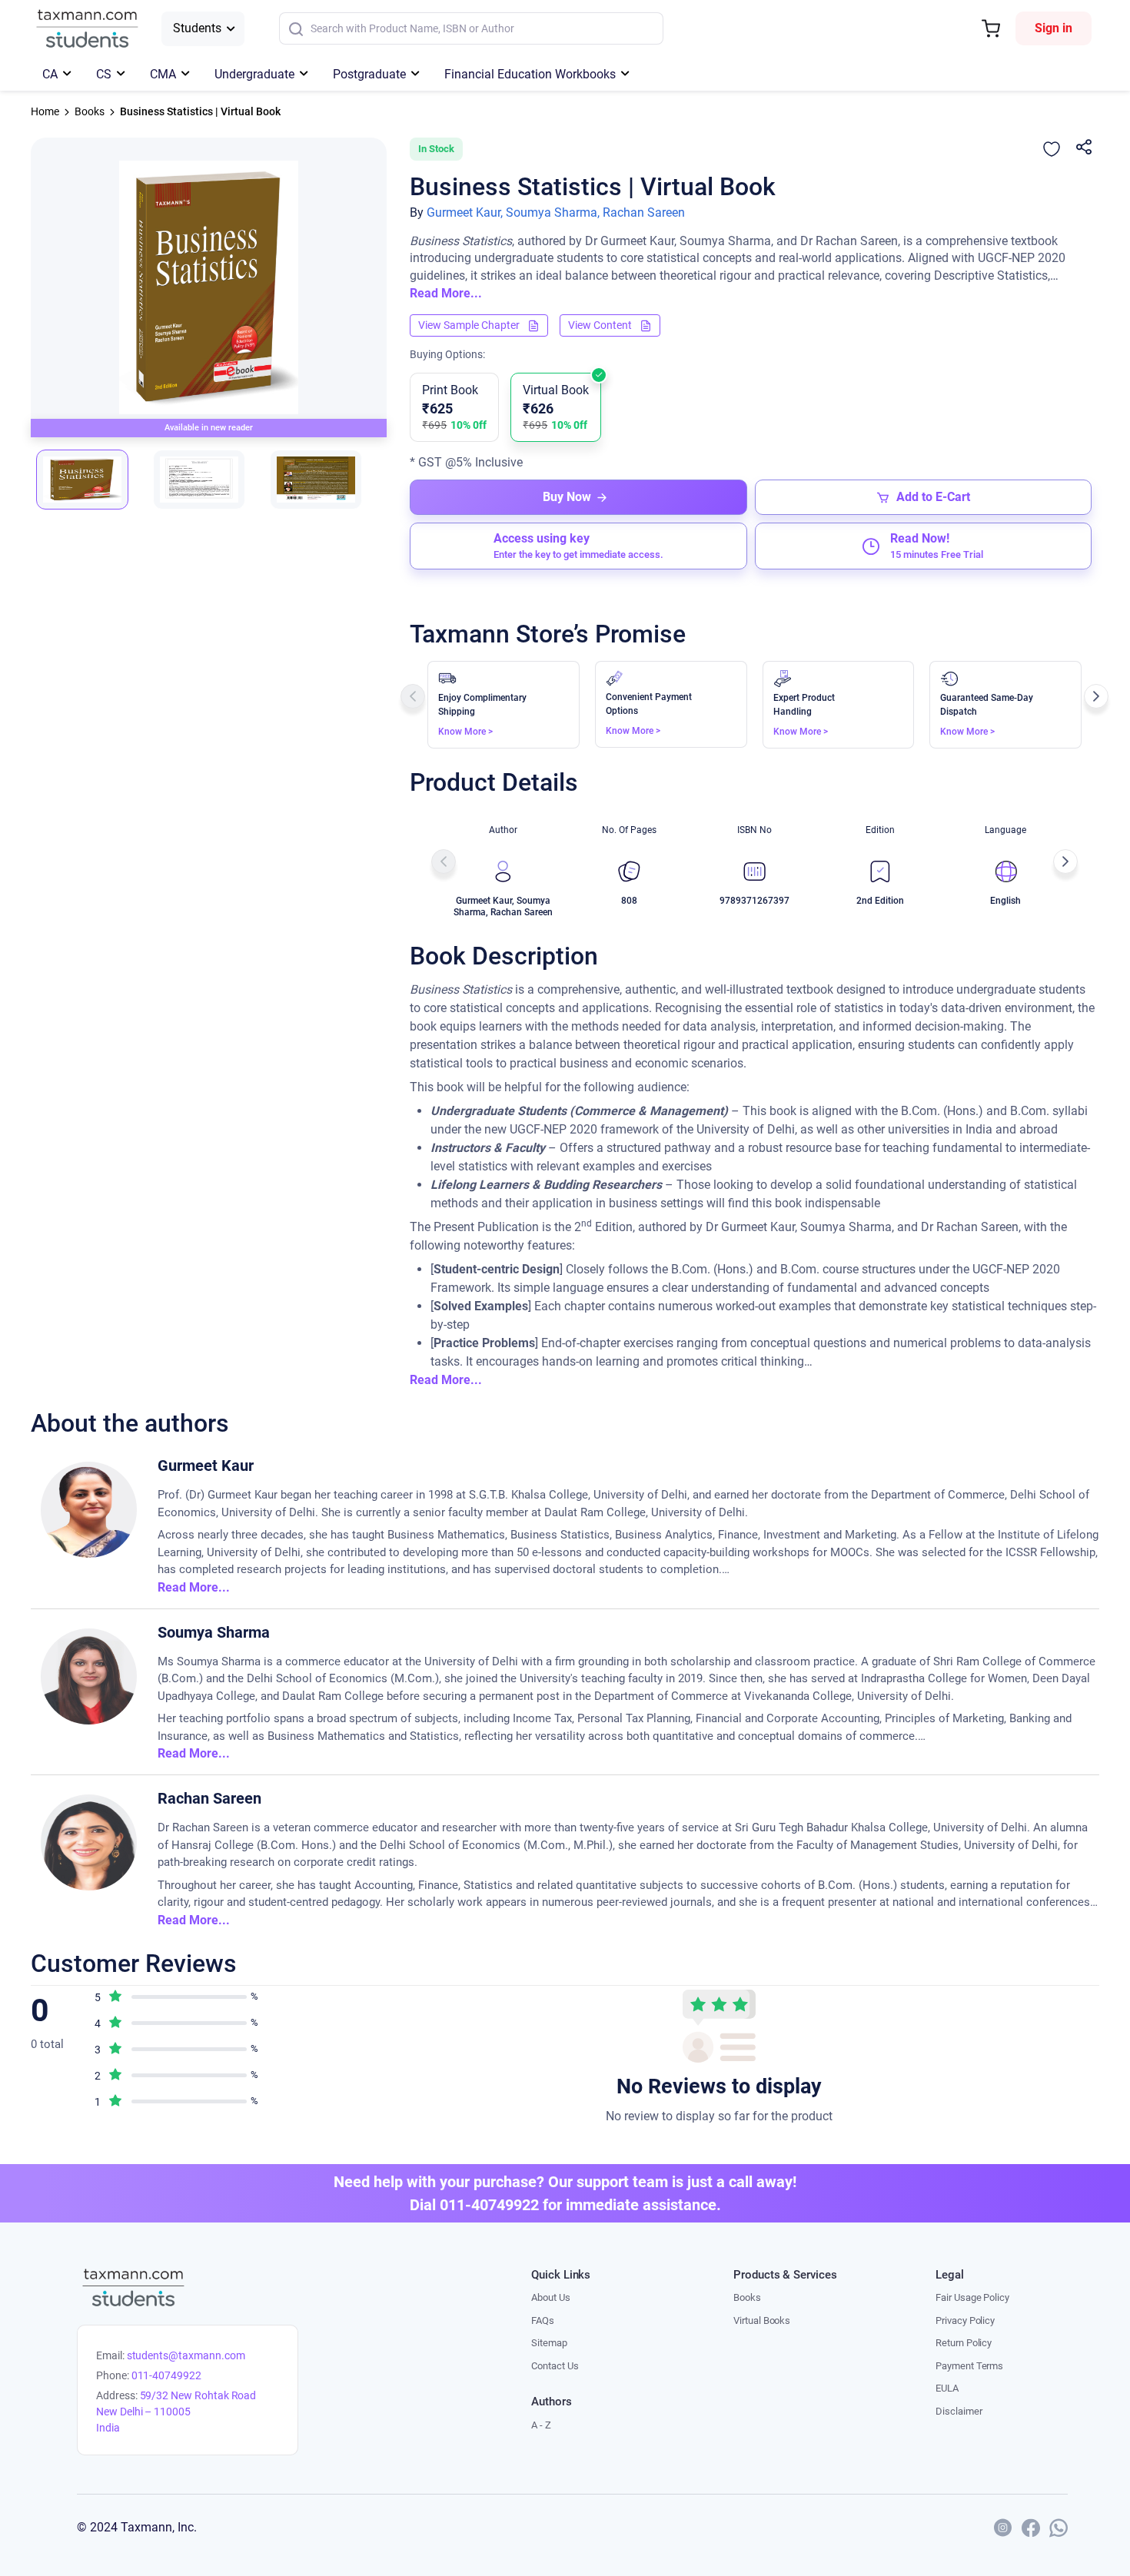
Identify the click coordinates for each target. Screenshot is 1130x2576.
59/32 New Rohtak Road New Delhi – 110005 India (176, 2412)
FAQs (543, 2320)
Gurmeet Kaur (206, 1466)
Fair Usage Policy (972, 2297)
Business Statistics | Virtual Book (200, 111)
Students (197, 28)
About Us (551, 2297)
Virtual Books (762, 2320)
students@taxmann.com (186, 2355)
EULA (947, 2388)
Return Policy (964, 2343)
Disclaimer (959, 2411)
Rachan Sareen (644, 212)
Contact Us (555, 2366)
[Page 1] (82, 480)
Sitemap (549, 2343)
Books (90, 111)
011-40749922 (166, 2375)
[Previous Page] (413, 696)
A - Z (541, 2425)
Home (45, 111)
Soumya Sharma (214, 1632)
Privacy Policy (965, 2320)
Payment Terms (969, 2366)
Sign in (1054, 28)
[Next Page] (1096, 696)
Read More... (446, 293)
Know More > (465, 732)
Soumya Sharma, (553, 212)
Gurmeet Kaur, (465, 212)
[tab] (92, 480)
